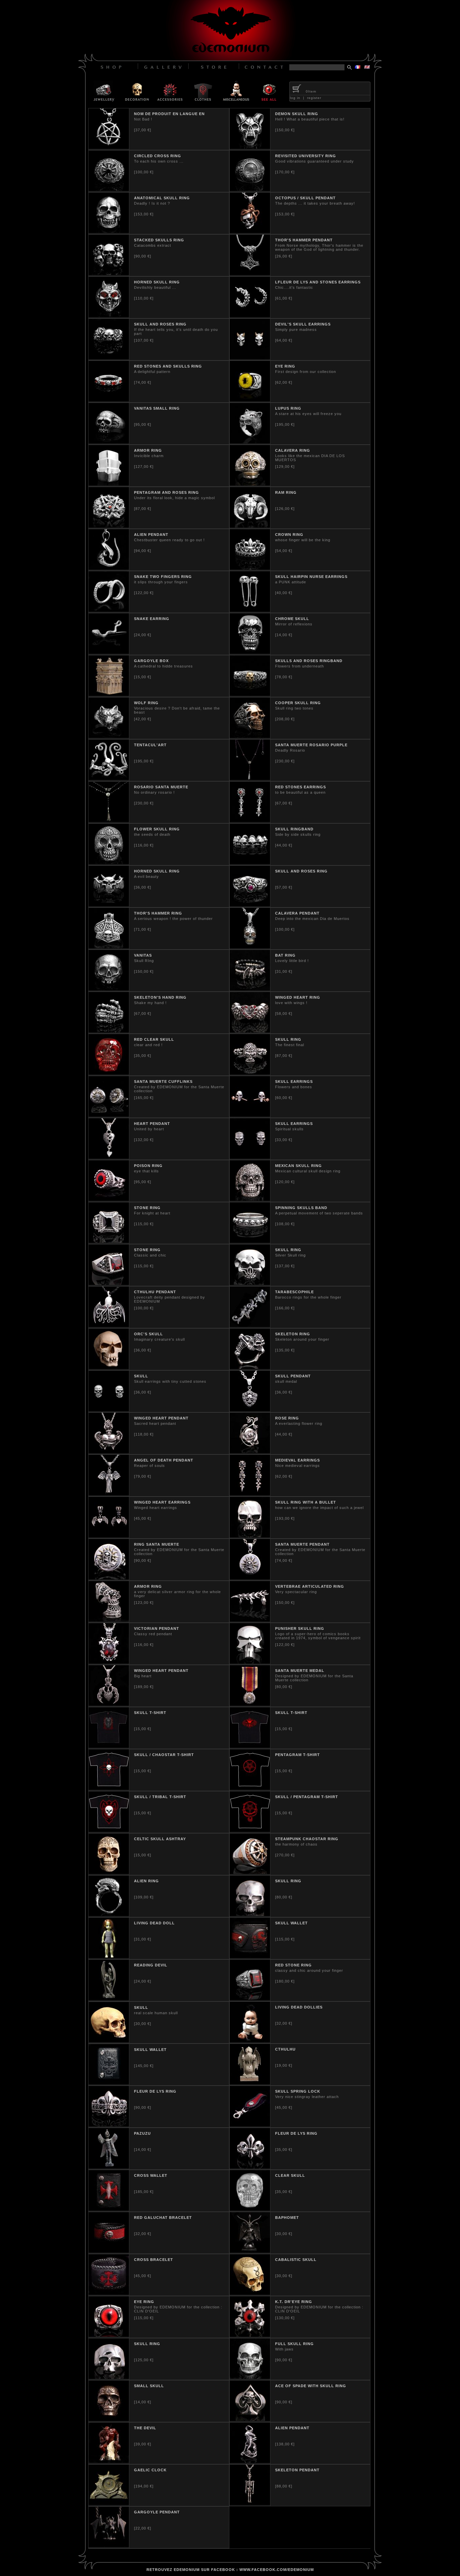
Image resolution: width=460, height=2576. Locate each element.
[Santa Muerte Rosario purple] (250, 779)
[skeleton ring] (250, 1368)
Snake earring (152, 619)
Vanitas (143, 955)
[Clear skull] (250, 2209)
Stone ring (147, 1208)
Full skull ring (294, 2344)
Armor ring (148, 450)
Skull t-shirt (150, 1713)
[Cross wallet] (109, 2209)
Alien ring (146, 1881)
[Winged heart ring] (250, 1031)
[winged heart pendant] (109, 1704)
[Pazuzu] (109, 2167)
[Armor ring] (109, 484)
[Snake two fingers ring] (109, 610)
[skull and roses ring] (250, 905)
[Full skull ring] (250, 2377)
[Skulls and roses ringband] (250, 694)
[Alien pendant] (109, 568)
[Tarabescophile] (250, 1326)
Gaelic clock (150, 2470)
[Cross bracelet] (109, 2293)
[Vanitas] (109, 989)
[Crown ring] (250, 568)
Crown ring (289, 535)
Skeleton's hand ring (160, 997)
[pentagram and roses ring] (109, 526)
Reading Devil (151, 1965)
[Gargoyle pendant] (109, 2546)
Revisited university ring (306, 156)
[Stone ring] (109, 1241)
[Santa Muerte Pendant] (250, 1578)
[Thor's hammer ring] (109, 947)
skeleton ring (293, 1334)
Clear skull (290, 2175)
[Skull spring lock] (250, 2125)
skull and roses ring (301, 871)
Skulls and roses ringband (309, 661)
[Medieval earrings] (250, 1494)
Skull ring (288, 1039)
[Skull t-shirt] (109, 1746)
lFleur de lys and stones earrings (318, 282)
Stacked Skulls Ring (159, 240)
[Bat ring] (250, 989)
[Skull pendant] (250, 1410)
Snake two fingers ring (163, 577)
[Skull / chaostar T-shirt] (109, 1788)
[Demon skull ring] (250, 147)
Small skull (149, 2386)
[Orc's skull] (109, 1368)
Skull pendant (293, 1376)
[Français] (358, 67)
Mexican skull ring (299, 1166)
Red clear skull (154, 1039)
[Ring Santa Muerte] (109, 1578)
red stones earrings (301, 787)
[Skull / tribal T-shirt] (109, 1830)
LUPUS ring (288, 408)
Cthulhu (285, 2049)
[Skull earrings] (250, 1115)
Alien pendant (151, 535)
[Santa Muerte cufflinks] (109, 1115)
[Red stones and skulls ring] (109, 400)
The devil (145, 2428)
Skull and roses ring (160, 324)
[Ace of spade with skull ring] (250, 2419)
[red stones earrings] (250, 821)
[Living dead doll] (109, 1957)
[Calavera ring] (250, 484)
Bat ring (285, 955)
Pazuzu (142, 2133)
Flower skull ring (157, 829)
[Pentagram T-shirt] (250, 1788)
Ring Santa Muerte (157, 1544)
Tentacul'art (150, 745)
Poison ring (148, 1166)
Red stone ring (293, 1965)
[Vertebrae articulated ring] (250, 1620)
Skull (141, 1376)
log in (295, 98)
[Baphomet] (250, 2251)
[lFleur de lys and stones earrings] (250, 316)
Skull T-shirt (291, 1713)
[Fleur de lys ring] (109, 2125)
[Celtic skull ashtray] (109, 1873)
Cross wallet (151, 2175)
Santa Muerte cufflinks (163, 1081)
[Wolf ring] (109, 736)
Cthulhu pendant (155, 1292)
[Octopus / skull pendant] (250, 232)
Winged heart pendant (161, 1418)
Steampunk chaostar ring (307, 1839)
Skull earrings (294, 1081)
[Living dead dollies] (250, 2041)
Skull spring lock (298, 2091)
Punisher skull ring (300, 1628)
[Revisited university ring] (250, 190)
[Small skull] (109, 2419)
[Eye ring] (250, 400)
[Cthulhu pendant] (109, 1326)
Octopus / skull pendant (305, 198)
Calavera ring (293, 450)
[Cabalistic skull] (250, 2293)
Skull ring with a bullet (306, 1502)
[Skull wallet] (250, 1957)
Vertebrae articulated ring (310, 1586)
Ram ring (286, 492)
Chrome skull (292, 619)
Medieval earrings (298, 1460)
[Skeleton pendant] (250, 2504)
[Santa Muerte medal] (250, 1704)
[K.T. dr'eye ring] (250, 2335)
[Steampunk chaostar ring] (250, 1873)
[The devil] (109, 2462)
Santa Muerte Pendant (302, 1544)
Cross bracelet (154, 2260)
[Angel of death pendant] (109, 1494)
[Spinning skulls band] (250, 1241)
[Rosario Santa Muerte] (109, 821)
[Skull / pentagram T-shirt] (250, 1830)
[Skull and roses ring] (109, 358)
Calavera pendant (297, 913)
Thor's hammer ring (158, 913)
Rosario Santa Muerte (161, 787)
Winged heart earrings (162, 1502)
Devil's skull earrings (303, 324)
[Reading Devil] (109, 1999)
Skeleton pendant (297, 2470)
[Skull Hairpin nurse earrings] (250, 610)
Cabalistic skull (296, 2260)
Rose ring (287, 1418)
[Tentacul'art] (109, 779)
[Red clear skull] (109, 1073)
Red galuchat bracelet (163, 2218)
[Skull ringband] (250, 863)
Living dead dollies (299, 2007)
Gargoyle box (151, 661)
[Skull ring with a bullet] (250, 1536)
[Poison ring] (109, 1199)
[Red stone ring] (250, 1999)
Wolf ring (146, 703)
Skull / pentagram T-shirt (307, 1797)
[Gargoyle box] (109, 694)
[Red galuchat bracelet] (109, 2251)
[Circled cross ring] (109, 190)
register (314, 98)
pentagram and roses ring (167, 492)
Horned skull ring (157, 282)
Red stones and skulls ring (168, 366)
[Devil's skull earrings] (250, 358)
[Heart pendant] (109, 1157)
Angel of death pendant (164, 1460)
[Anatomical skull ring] (109, 232)
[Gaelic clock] (109, 2504)
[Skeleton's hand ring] (109, 1031)
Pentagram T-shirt (298, 1755)
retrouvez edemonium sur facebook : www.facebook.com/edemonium (230, 2570)
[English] (367, 67)
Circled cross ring (158, 156)
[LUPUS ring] (250, 442)
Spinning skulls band (301, 1208)
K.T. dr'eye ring (294, 2302)
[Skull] (109, 1410)
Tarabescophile (294, 1292)
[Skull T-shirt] (250, 1746)
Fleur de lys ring (155, 2091)
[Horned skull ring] (109, 316)
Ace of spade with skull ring (311, 2386)
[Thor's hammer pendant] (250, 274)
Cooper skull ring (298, 703)
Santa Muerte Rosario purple (311, 745)
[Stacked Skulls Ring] (109, 274)
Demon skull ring (297, 114)
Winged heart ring (298, 997)
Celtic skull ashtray (160, 1839)
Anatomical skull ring (162, 198)
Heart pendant (152, 1124)
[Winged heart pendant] (109, 1452)
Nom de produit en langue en (169, 114)
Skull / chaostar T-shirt (164, 1755)
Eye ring (285, 366)
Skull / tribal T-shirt (160, 1797)
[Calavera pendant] (250, 947)
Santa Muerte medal (300, 1671)
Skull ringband (294, 829)
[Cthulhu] (250, 2083)
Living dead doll (154, 1923)
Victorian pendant (157, 1628)
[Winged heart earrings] (109, 1536)
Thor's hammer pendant (304, 240)
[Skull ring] (250, 1073)
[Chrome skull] (250, 652)
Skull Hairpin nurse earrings (311, 577)
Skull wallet (291, 1923)
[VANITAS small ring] (109, 442)
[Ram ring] (250, 526)
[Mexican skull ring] (250, 1199)
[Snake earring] (109, 652)
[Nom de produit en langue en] (109, 147)
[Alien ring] (109, 1915)
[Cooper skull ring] (250, 736)
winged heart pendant (161, 1671)
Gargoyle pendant (157, 2512)
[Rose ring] (250, 1452)
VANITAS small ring (157, 408)
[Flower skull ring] (109, 863)
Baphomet (287, 2218)
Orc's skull (149, 1334)
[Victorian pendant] (109, 1662)
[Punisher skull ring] (250, 1662)
